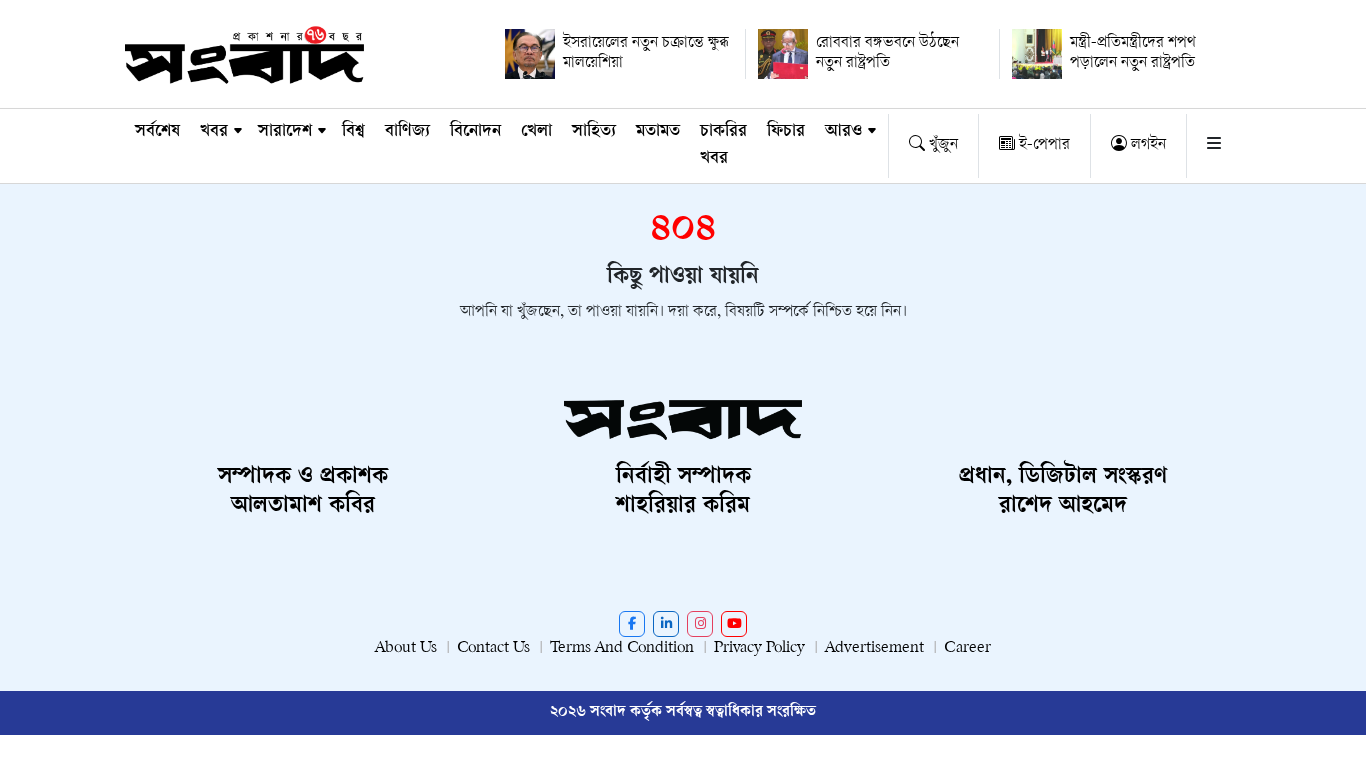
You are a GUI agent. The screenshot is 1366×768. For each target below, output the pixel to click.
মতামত (658, 132)
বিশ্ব (353, 132)
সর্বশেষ (157, 132)
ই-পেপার (1042, 145)
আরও (843, 132)
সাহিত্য (594, 132)
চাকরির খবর (723, 145)
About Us (406, 648)
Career (967, 648)
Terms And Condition (622, 648)
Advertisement (874, 648)
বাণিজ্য (407, 132)
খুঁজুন (941, 145)
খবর (214, 132)
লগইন (1146, 145)
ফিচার (786, 132)
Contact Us (493, 648)
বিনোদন (475, 132)
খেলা (536, 132)
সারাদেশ (285, 132)
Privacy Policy (759, 648)
